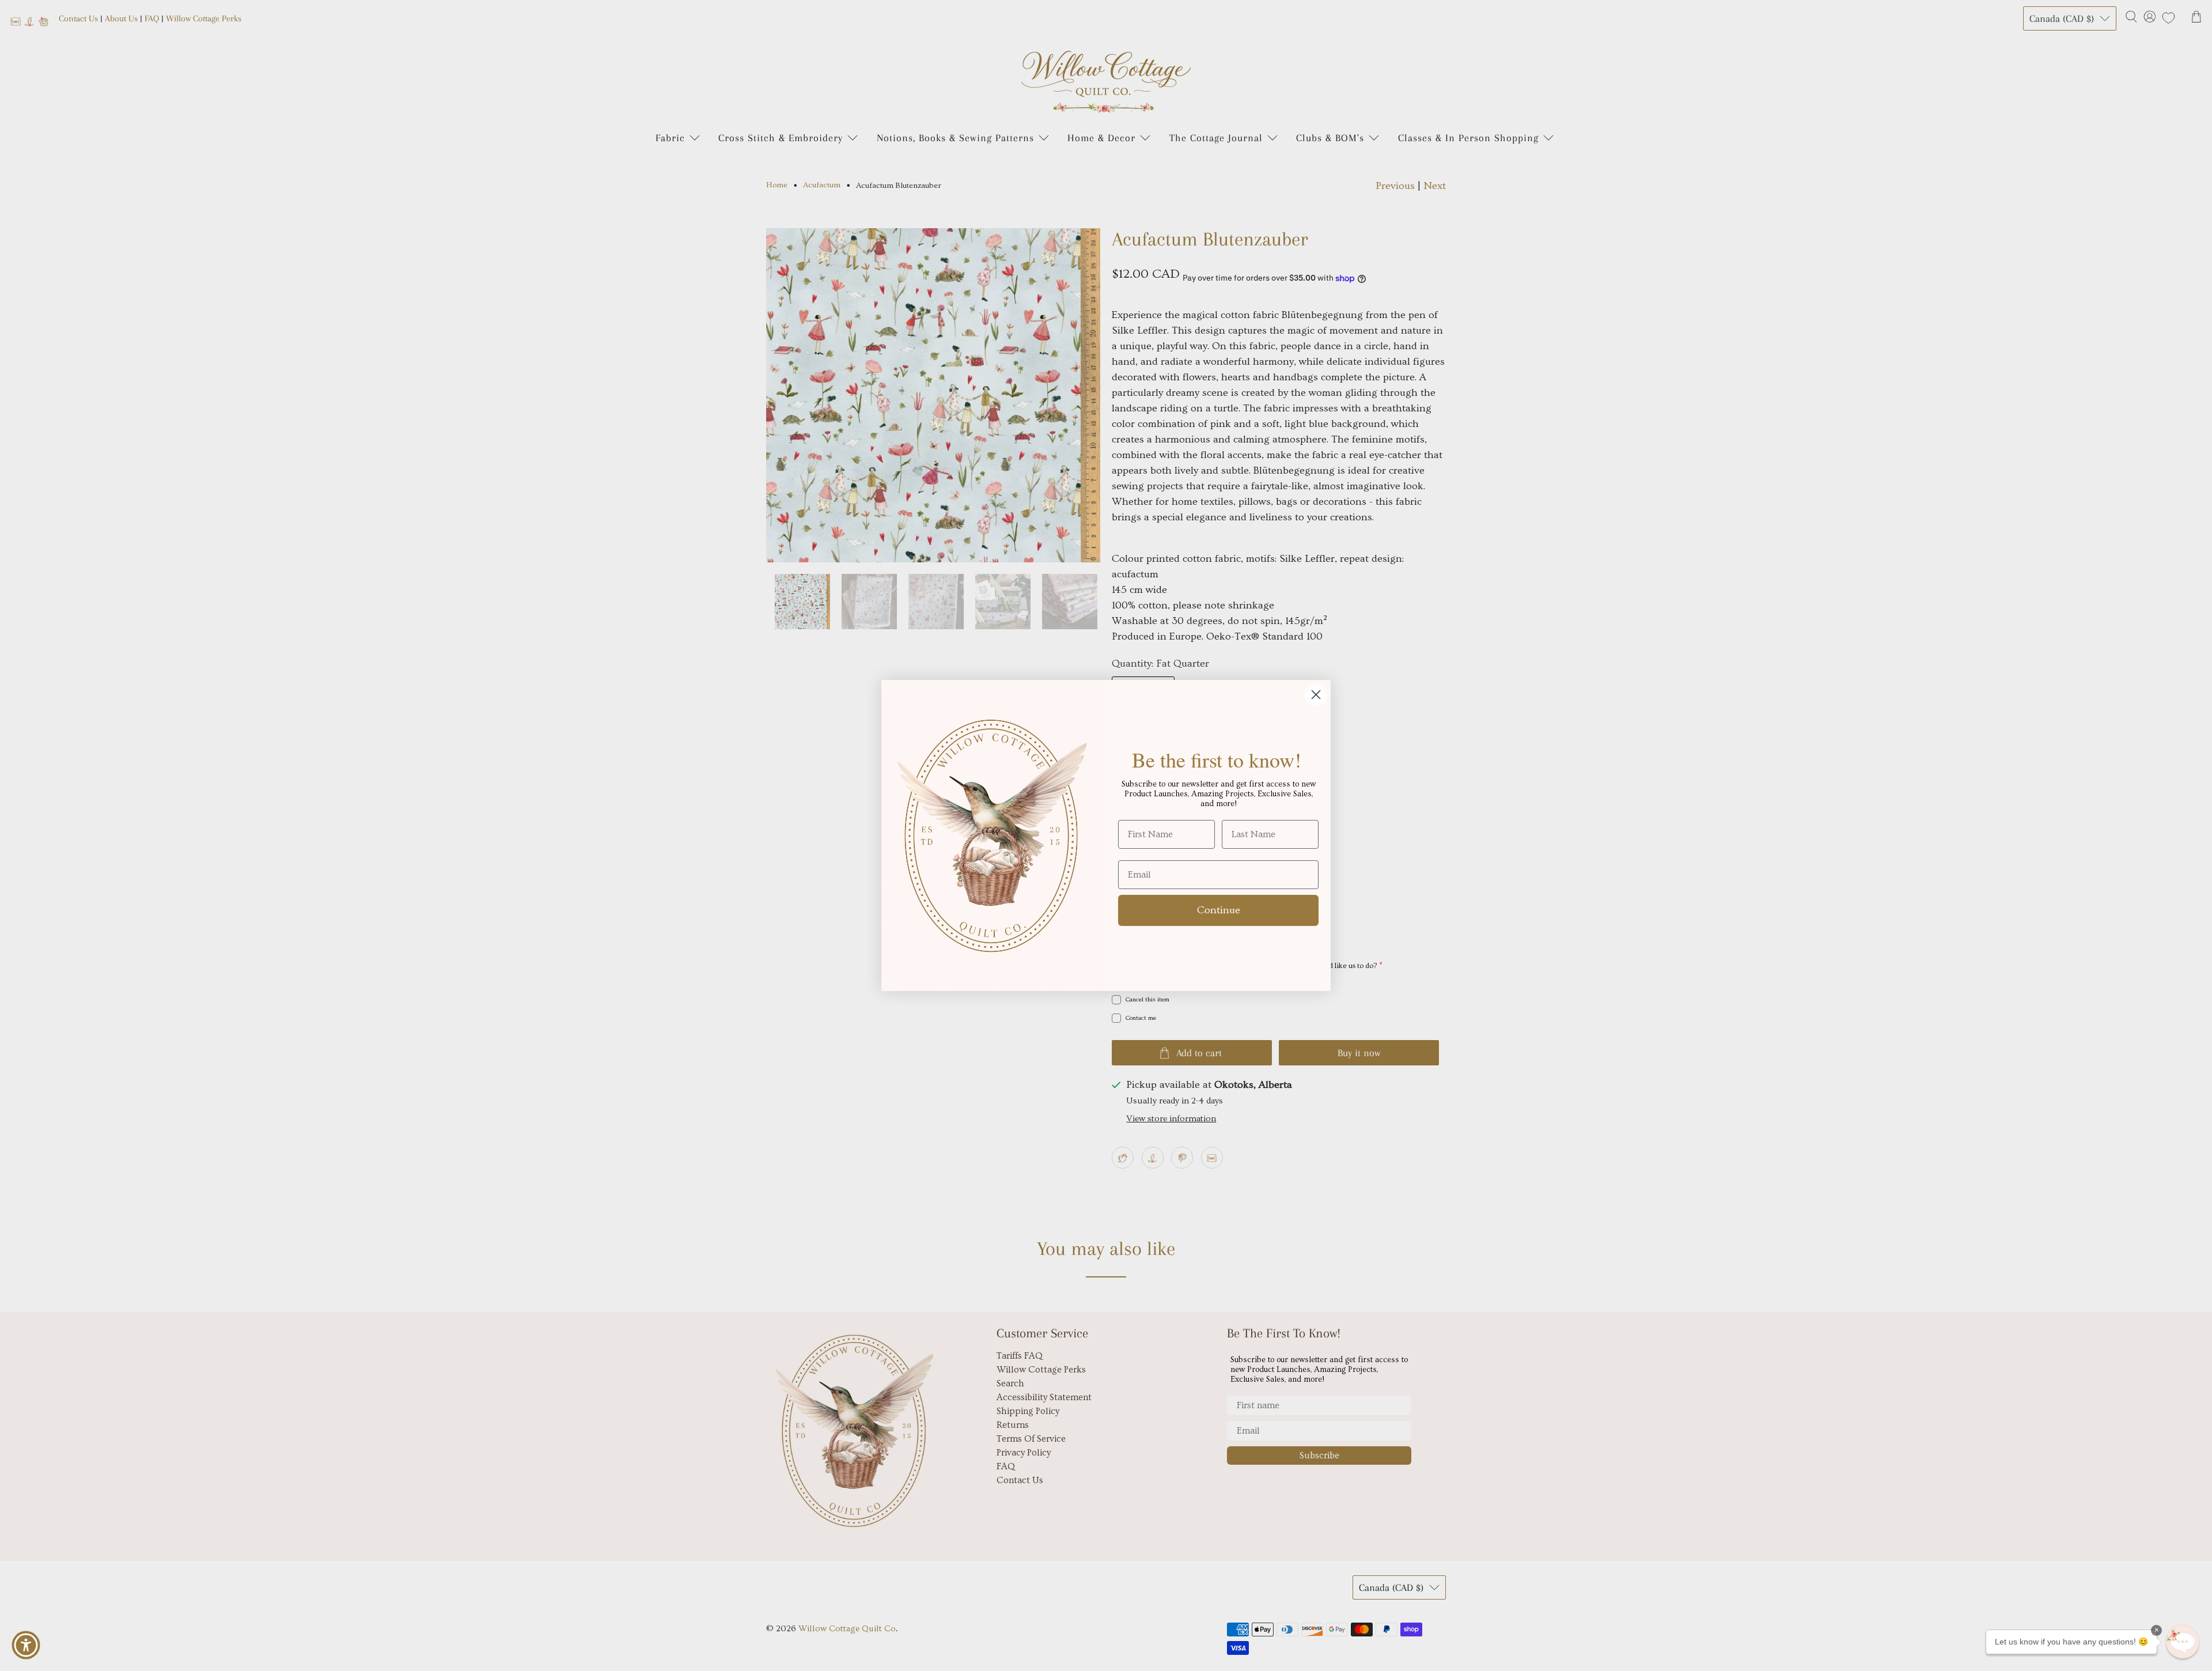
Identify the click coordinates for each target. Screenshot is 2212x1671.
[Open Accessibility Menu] (26, 1645)
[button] (2183, 1642)
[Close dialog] (1316, 695)
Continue (1219, 910)
